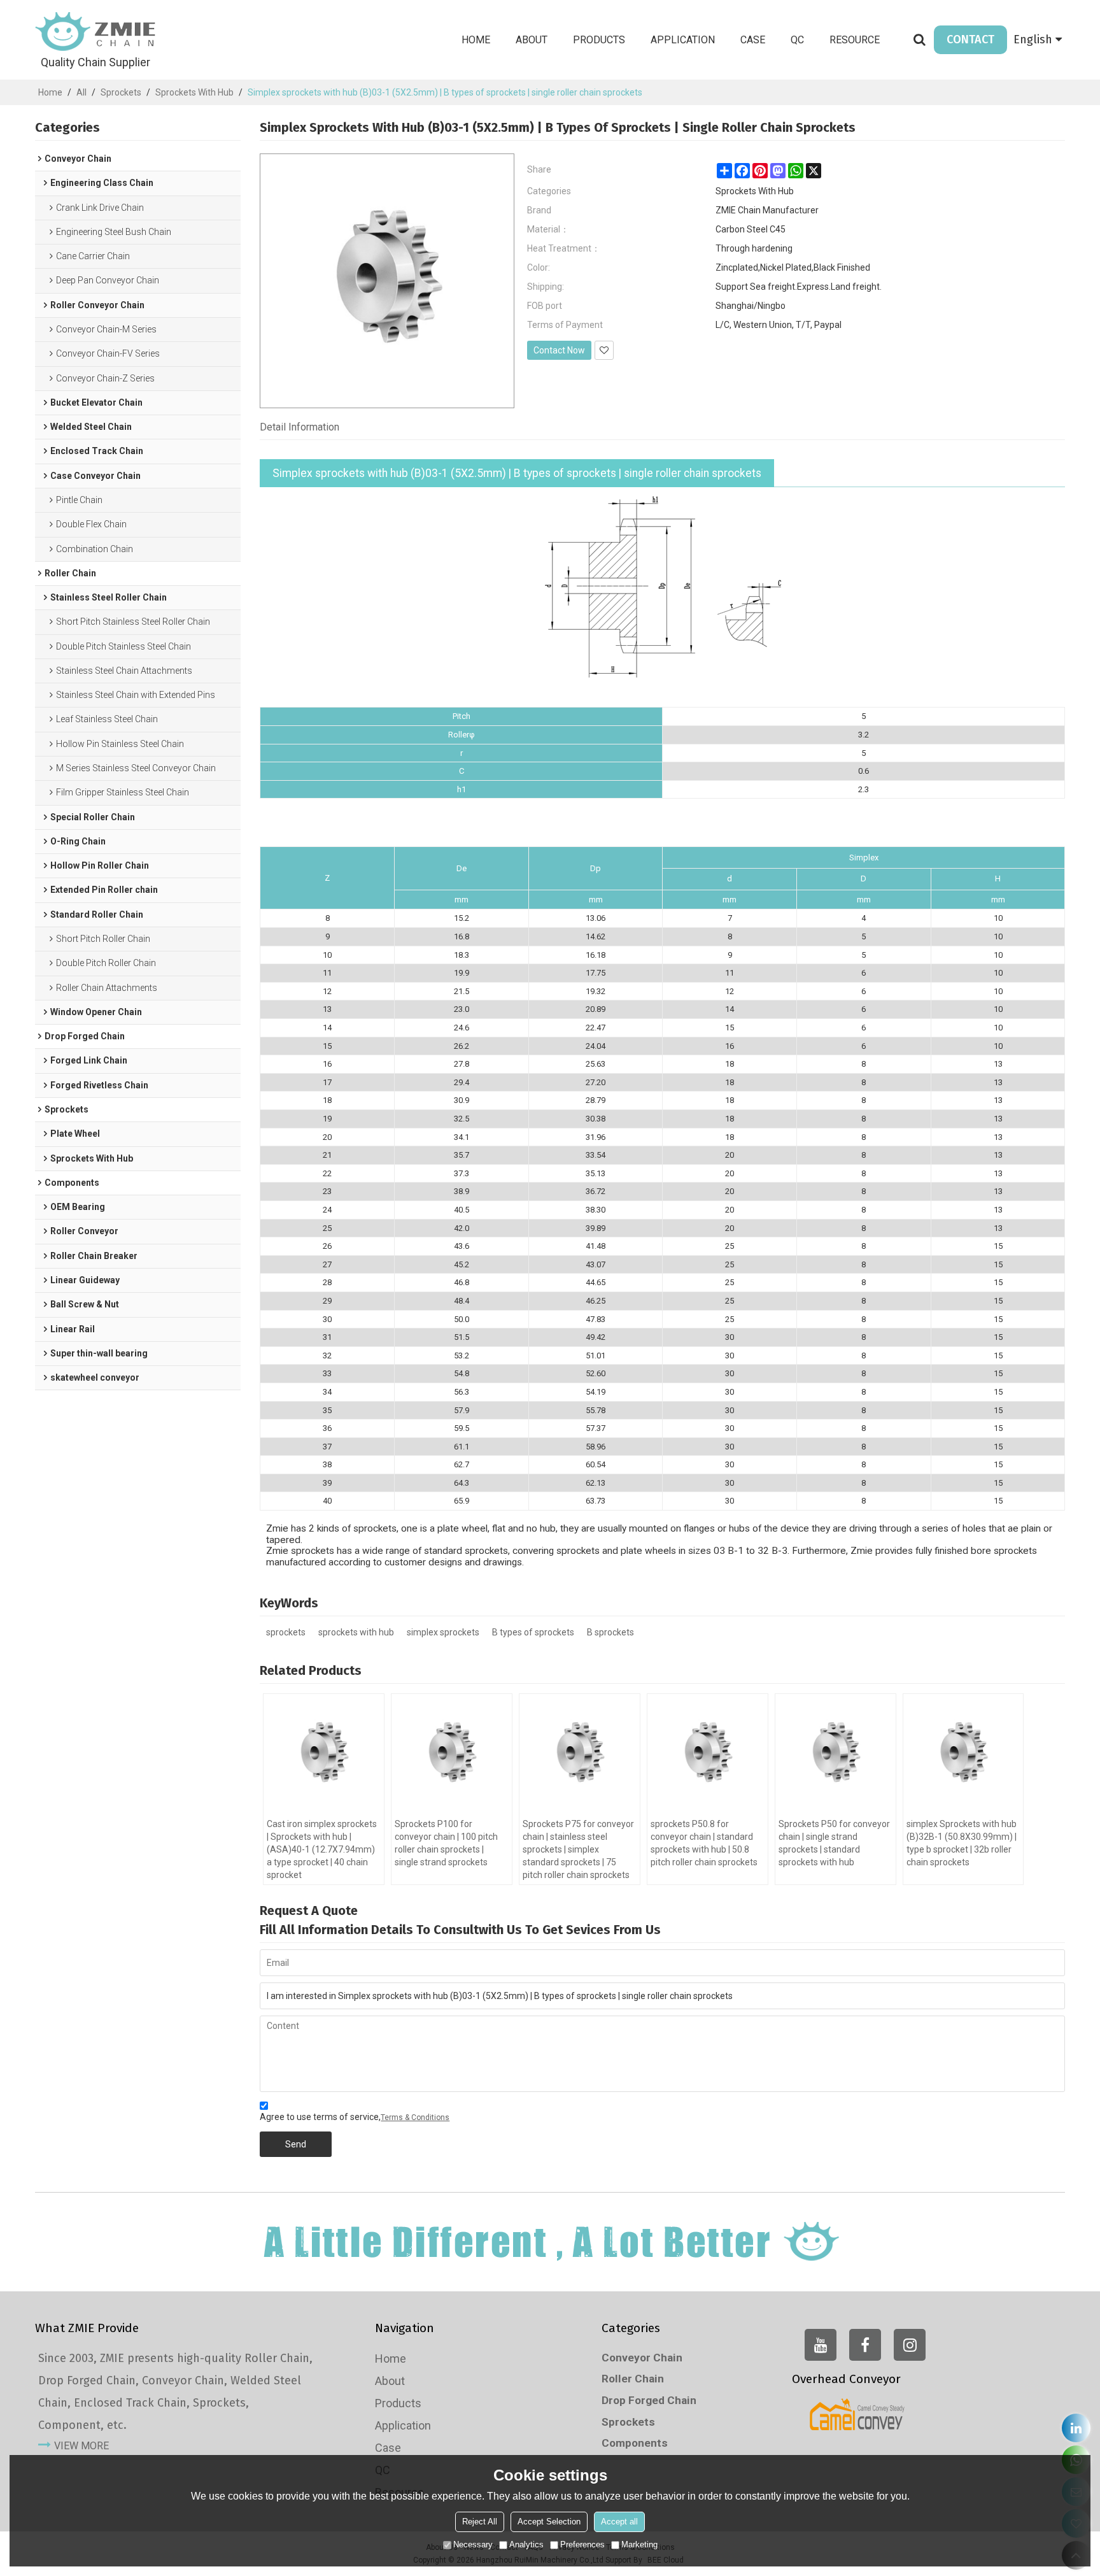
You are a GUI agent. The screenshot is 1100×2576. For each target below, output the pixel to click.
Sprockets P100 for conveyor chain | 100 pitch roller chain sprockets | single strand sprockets (446, 1843)
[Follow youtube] (821, 2345)
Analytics (526, 2544)
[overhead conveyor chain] (857, 2414)
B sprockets (610, 1632)
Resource (855, 40)
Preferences (582, 2544)
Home (476, 40)
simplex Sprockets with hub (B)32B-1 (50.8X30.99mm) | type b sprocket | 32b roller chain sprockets (962, 1843)
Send (296, 2144)
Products (599, 40)
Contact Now (559, 350)
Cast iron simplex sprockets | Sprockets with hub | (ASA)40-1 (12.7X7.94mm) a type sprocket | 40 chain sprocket (322, 1849)
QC (797, 40)
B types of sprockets (533, 1632)
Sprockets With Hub (194, 92)
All (81, 92)
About (532, 40)
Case (753, 40)
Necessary (473, 2544)
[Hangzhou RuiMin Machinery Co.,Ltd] (95, 32)
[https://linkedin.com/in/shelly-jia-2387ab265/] (1076, 2428)
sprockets (286, 1632)
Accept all (619, 2522)
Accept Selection (549, 2522)
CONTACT (970, 39)
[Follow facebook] (865, 2345)
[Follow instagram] (910, 2345)
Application (683, 40)
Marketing (639, 2544)
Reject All (480, 2522)
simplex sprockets (443, 1632)
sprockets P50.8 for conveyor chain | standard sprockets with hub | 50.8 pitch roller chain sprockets (704, 1843)
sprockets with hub (356, 1632)
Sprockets (121, 92)
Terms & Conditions (415, 2117)
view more (81, 2446)
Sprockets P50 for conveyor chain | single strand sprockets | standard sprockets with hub (834, 1843)
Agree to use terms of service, (355, 2117)
